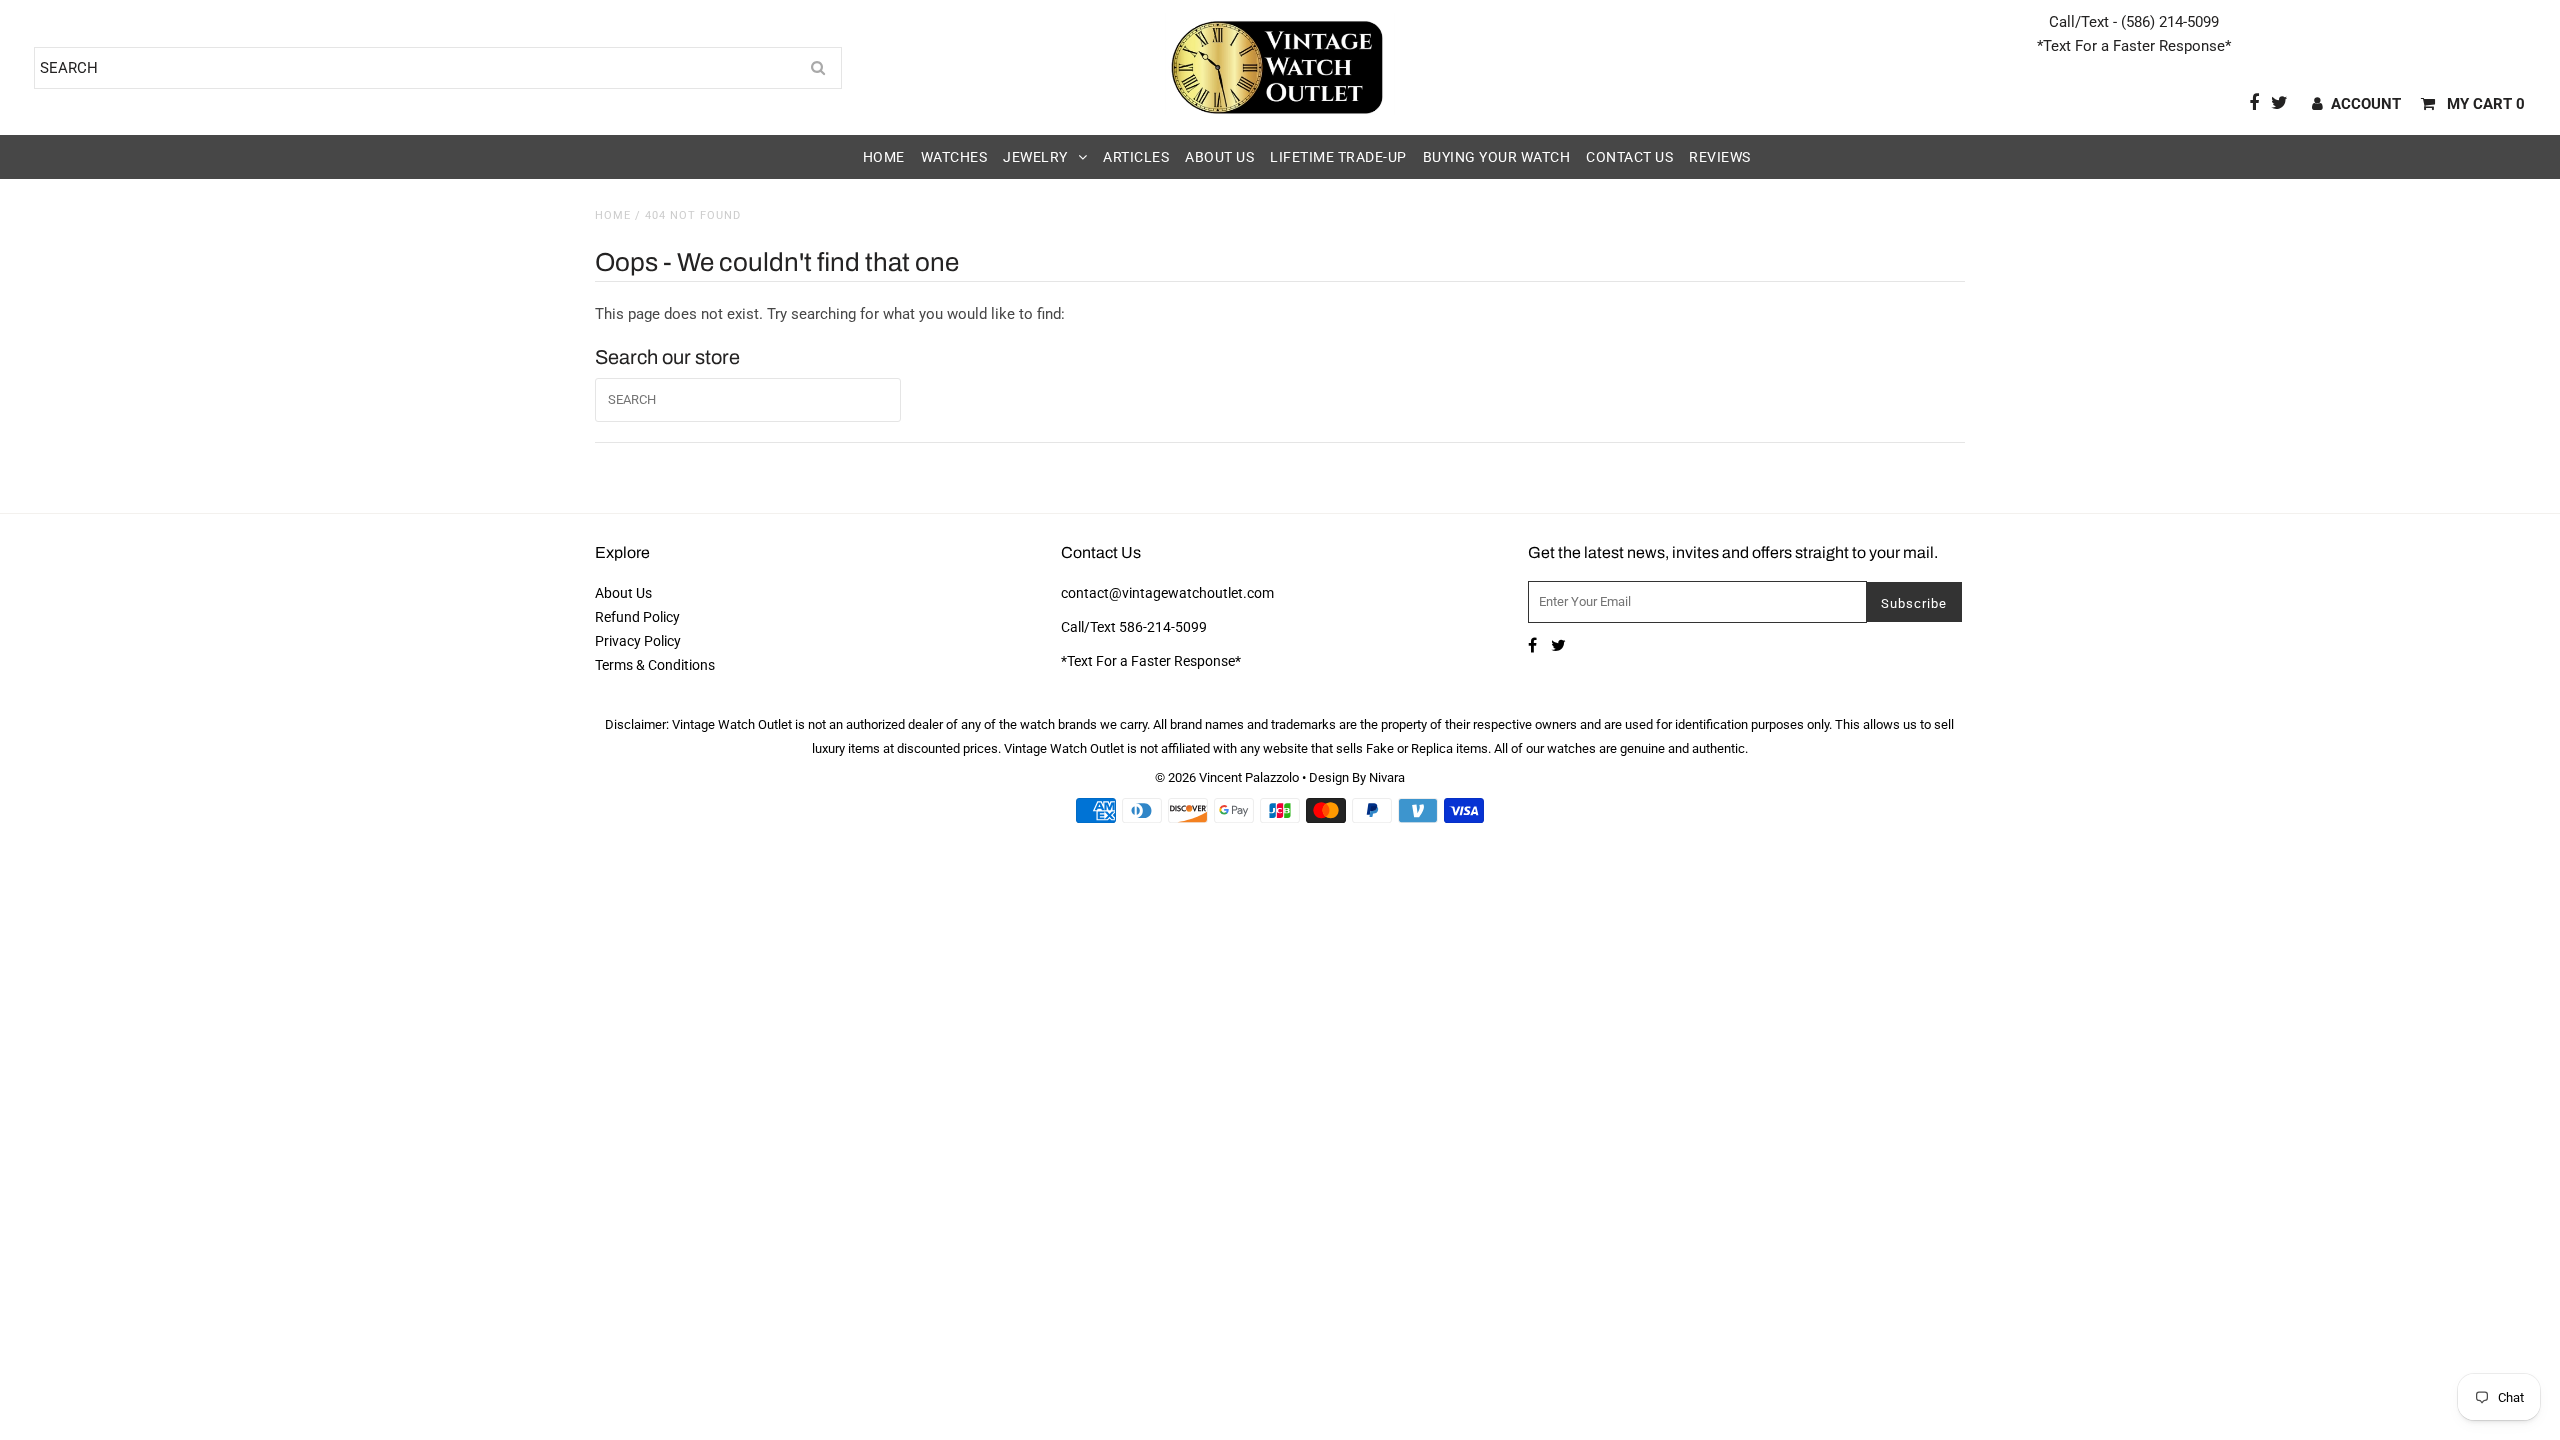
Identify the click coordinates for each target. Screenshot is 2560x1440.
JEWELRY (1035, 157)
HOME (884, 157)
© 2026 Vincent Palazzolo (1227, 777)
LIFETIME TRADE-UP (1338, 157)
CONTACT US (1629, 157)
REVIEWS (1720, 157)
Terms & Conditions (655, 665)
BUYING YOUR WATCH (1497, 157)
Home (613, 215)
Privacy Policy (638, 641)
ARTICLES (1136, 157)
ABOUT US (1219, 157)
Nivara (1387, 777)
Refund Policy (637, 617)
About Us (623, 593)
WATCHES (954, 157)
